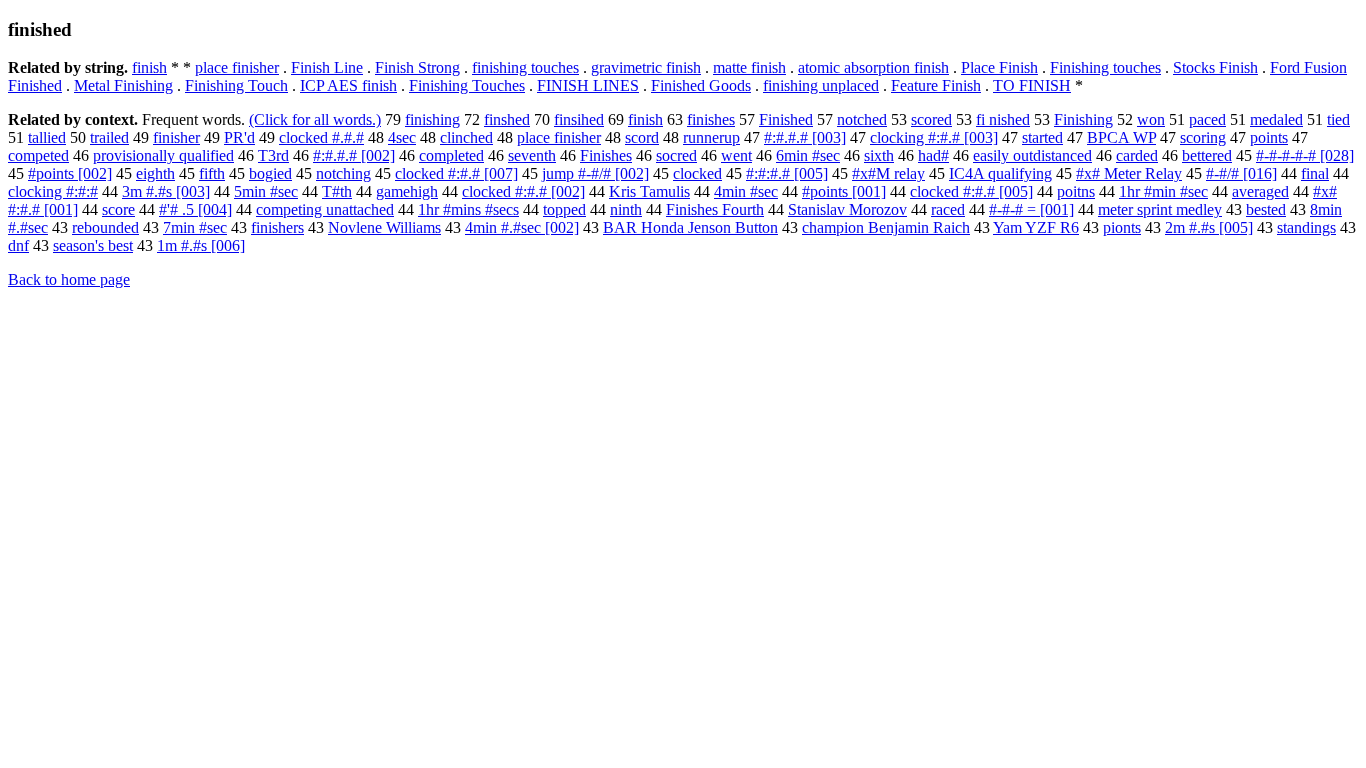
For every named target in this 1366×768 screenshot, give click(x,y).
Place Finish (999, 67)
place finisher (237, 67)
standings (1306, 227)
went (736, 155)
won (1151, 119)
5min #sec (266, 191)
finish (149, 67)
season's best (93, 245)
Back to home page (69, 279)
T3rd (273, 155)
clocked (697, 173)
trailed (109, 137)
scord (642, 137)
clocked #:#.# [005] (971, 191)
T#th (337, 191)
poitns (1076, 191)
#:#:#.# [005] (787, 173)
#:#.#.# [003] (805, 137)
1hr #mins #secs (468, 209)
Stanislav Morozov (847, 209)
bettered (1207, 155)
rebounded (105, 227)
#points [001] (844, 191)
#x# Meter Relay (1129, 173)
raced (948, 209)
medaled (1276, 119)
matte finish (749, 67)
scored (931, 119)
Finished (786, 119)
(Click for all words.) (315, 119)
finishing (432, 119)
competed (38, 155)
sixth (879, 155)
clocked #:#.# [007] (456, 173)
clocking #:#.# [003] (934, 137)
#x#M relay (888, 173)
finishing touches (525, 67)
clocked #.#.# (321, 137)
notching (343, 173)
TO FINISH (1032, 85)
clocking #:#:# (53, 191)
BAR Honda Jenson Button (690, 227)
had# (933, 155)
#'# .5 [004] (195, 209)
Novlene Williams (384, 227)
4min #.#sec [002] (522, 227)
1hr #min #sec (1163, 191)
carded (1137, 155)
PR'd (239, 137)
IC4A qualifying (1000, 173)
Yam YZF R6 (1036, 227)
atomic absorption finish (873, 67)
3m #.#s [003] (166, 191)
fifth (212, 173)
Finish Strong (417, 67)
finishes (711, 119)
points (1269, 137)
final (1315, 173)
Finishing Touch (236, 85)
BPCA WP (1121, 137)
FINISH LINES (588, 85)
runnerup (711, 137)
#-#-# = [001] (1031, 209)
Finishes (606, 155)
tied (1338, 119)
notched (862, 119)
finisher (176, 137)
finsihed (579, 119)
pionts (1122, 227)
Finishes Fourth (715, 209)
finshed (507, 119)
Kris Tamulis (649, 191)
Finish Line (327, 67)
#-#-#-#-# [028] (1305, 155)
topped (564, 209)
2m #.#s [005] (1209, 227)
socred (676, 155)
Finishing (1083, 119)
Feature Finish (936, 85)
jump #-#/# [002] (595, 173)
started (1042, 137)
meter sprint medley (1160, 209)
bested (1266, 209)
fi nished (1003, 119)
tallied (47, 137)
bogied (270, 173)
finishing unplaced (821, 85)
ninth (626, 209)
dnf (18, 245)
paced (1207, 119)
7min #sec (195, 227)
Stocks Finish (1215, 67)
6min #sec (808, 155)
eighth (155, 173)
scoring (1203, 137)
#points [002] (70, 173)
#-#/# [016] (1241, 173)
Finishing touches (1105, 67)
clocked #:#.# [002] (523, 191)
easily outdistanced (1032, 155)
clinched (466, 137)
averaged (1260, 191)
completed (451, 155)
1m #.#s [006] (201, 245)
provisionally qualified (163, 155)
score (118, 209)
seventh (532, 155)
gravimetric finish (646, 67)
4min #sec (746, 191)
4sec (402, 137)
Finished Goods (701, 85)
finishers (277, 227)
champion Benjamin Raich (886, 227)
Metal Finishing (123, 85)
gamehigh (407, 191)
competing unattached (325, 209)
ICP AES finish (348, 85)
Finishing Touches (467, 85)
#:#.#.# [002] (354, 155)
